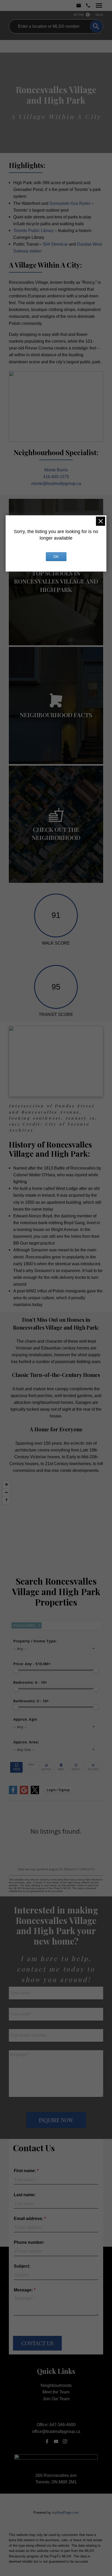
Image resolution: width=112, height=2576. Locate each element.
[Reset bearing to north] (7, 1500)
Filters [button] (93, 1767)
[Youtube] (56, 2441)
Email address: (29, 2219)
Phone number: (29, 2242)
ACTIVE (79, 15)
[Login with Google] (24, 1793)
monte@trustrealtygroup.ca (56, 483)
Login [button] (58, 1790)
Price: (32, 1664)
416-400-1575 (56, 477)
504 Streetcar (55, 244)
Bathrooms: (31, 1701)
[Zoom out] (7, 1492)
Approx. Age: (25, 1719)
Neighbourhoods (56, 2385)
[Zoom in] (7, 1484)
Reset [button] (76, 1767)
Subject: (22, 2266)
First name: (25, 2171)
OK (56, 557)
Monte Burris (56, 470)
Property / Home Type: (35, 1641)
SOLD (99, 15)
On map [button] (61, 1767)
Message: (24, 2290)
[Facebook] (47, 2441)
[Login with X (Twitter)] (35, 1793)
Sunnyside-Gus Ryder (70, 203)
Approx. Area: (26, 1742)
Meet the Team (56, 2392)
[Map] (56, 1523)
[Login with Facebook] (13, 1793)
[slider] (16, 1670)
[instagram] (65, 2441)
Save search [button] (16, 1767)
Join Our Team (56, 2399)
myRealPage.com (66, 2513)
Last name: (25, 2195)
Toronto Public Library (33, 230)
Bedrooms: (30, 1682)
